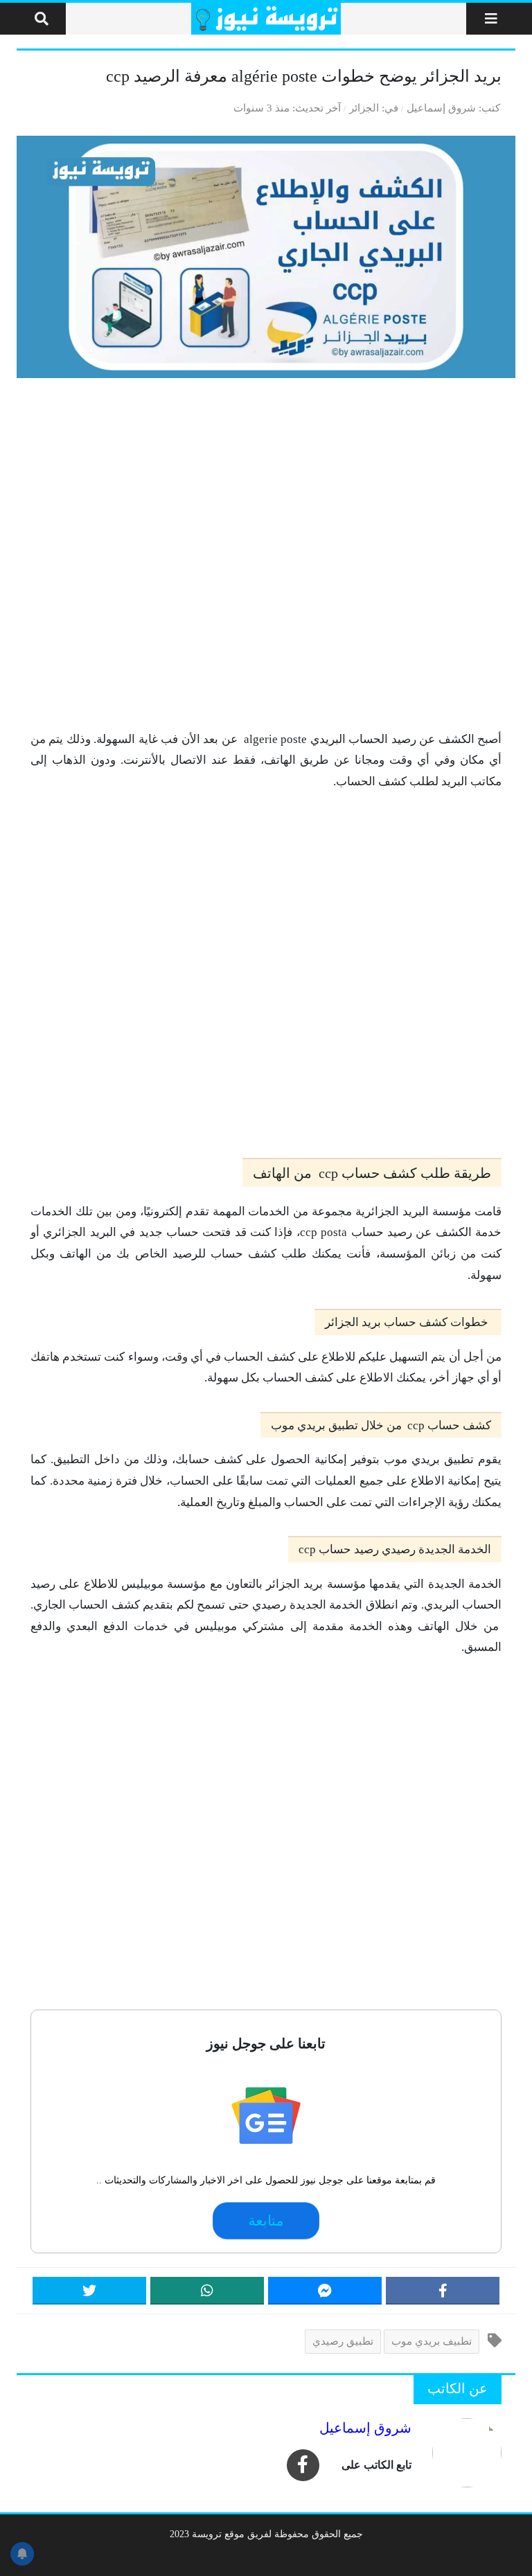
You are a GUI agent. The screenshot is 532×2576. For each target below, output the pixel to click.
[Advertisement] (266, 554)
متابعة (266, 2221)
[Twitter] (89, 2291)
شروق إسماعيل (441, 108)
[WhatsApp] (207, 2291)
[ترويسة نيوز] (266, 19)
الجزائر (364, 108)
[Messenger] (325, 2291)
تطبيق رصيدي (343, 2341)
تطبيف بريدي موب (432, 2341)
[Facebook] (443, 2291)
